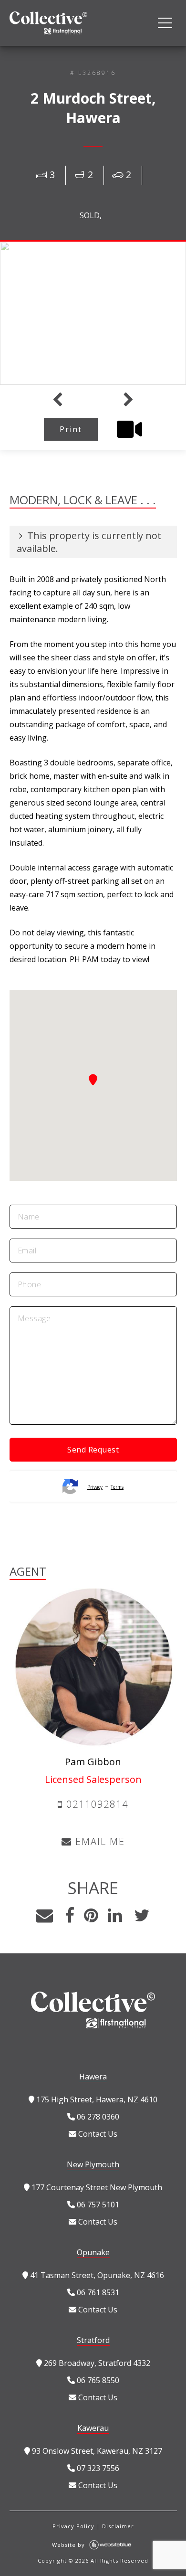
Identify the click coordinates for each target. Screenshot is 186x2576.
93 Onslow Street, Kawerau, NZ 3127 (96, 2451)
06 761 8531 (97, 2292)
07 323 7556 (97, 2468)
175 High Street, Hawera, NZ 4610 (96, 2099)
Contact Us (97, 2134)
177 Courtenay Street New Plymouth (96, 2187)
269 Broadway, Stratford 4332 (96, 2363)
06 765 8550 (97, 2380)
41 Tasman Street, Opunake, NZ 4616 (96, 2275)
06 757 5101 (97, 2205)
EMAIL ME (98, 1841)
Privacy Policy (73, 2526)
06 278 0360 (97, 2117)
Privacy (95, 1487)
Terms (117, 1487)
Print (71, 429)
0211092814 (96, 1804)
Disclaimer (118, 2526)
